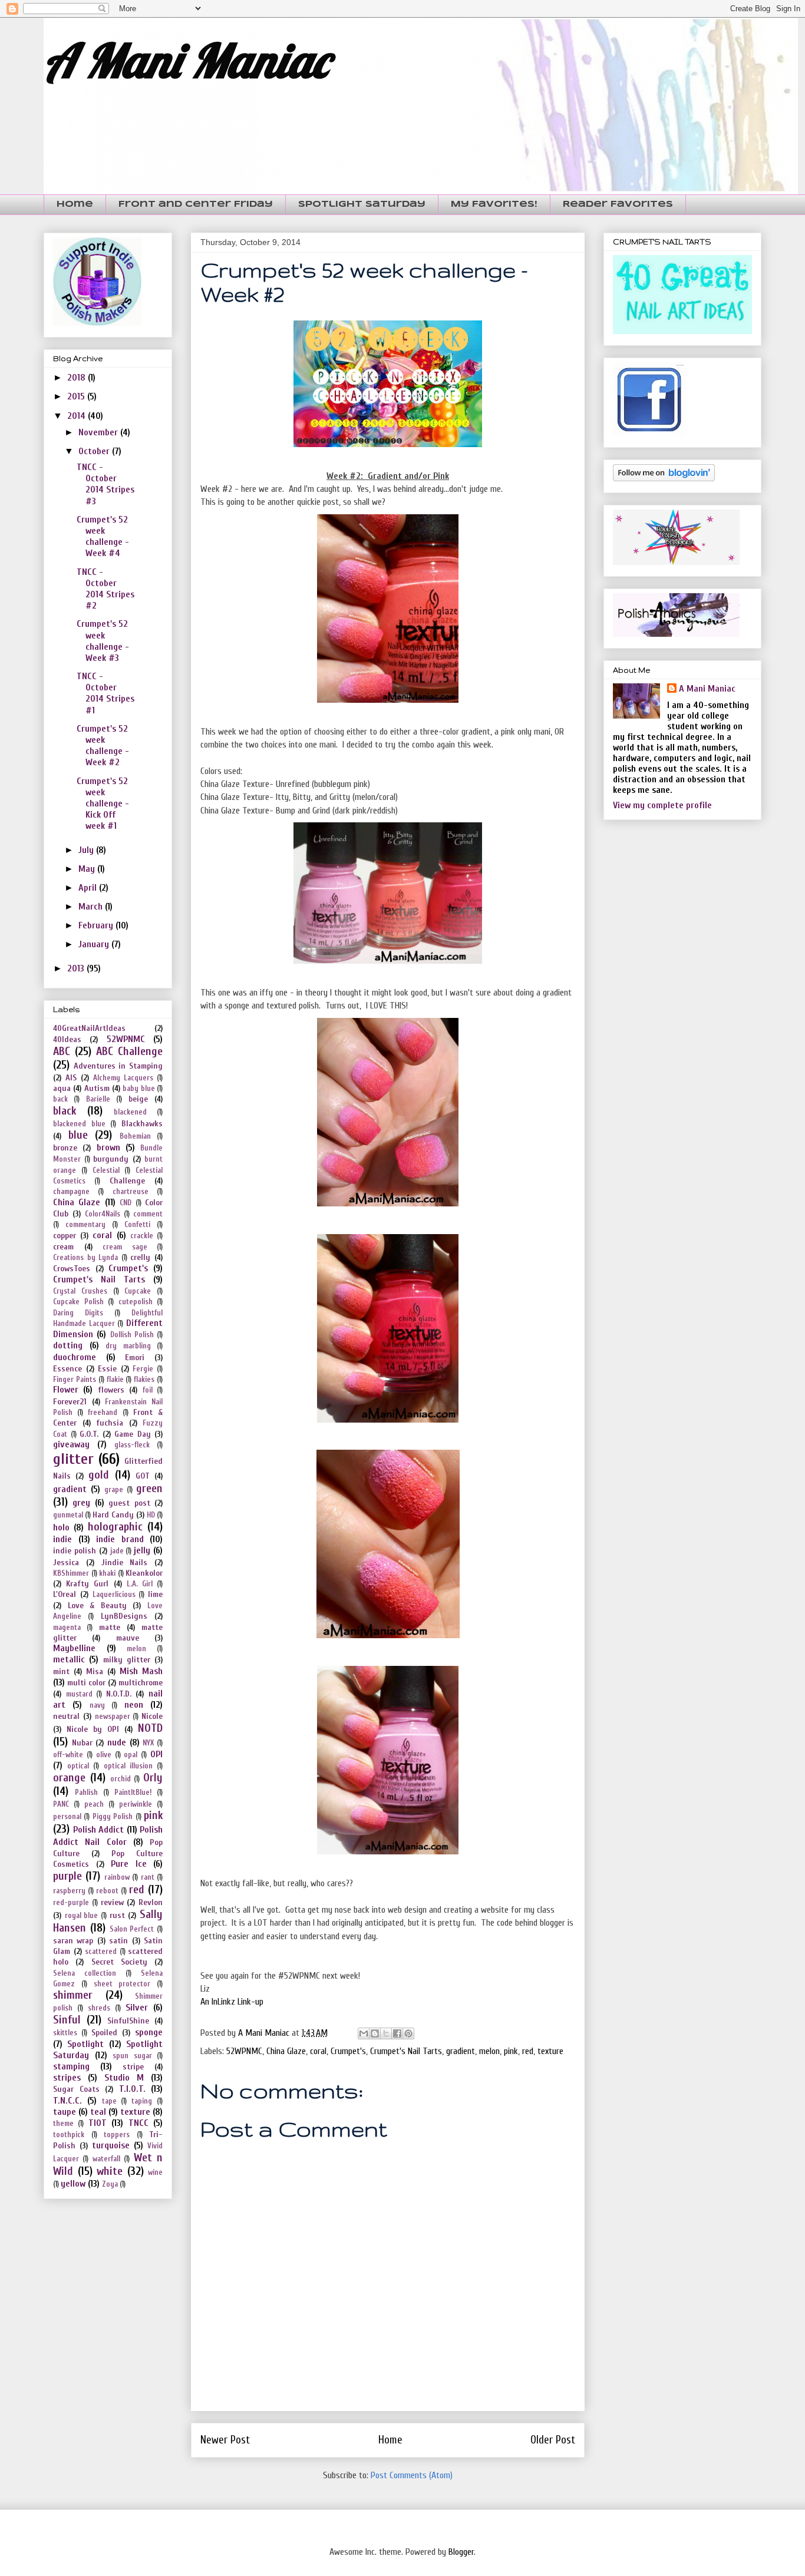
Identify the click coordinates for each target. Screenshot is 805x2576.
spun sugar (132, 2056)
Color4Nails (103, 1214)
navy (97, 1705)
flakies (144, 1380)
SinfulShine (128, 2021)
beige (138, 1099)
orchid (121, 1779)
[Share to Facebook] (397, 2033)
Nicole (152, 1716)
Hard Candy (113, 1515)
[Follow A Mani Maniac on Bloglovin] (664, 478)
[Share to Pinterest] (408, 2033)
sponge (149, 2032)
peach (94, 1804)
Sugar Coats (76, 2089)
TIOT (98, 2123)
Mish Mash (141, 1671)
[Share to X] (386, 2033)
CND (126, 1203)
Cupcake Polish (78, 1302)
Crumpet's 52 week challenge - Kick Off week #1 (103, 804)
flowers (111, 1390)
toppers (117, 2135)
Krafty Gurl (87, 1584)
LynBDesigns (124, 1616)
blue (78, 1135)
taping (142, 2101)
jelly (142, 1550)
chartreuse (131, 1192)
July (87, 850)
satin (118, 1941)
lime (155, 1594)
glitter (73, 1459)
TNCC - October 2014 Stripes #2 (105, 589)
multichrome (141, 1683)
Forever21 (70, 1402)
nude (117, 1742)
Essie (107, 1369)
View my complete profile (662, 805)
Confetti (137, 1225)
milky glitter (127, 1660)
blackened (130, 1112)
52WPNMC (244, 2051)
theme (63, 2124)
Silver (137, 2008)
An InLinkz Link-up (232, 2002)
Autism (97, 1088)
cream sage (125, 1247)
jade (117, 1551)
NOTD (150, 1728)
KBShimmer (71, 1573)
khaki (107, 1573)
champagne (71, 1192)
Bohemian (135, 1136)
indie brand (120, 1539)
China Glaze (286, 2051)
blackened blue (79, 1124)
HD (151, 1515)
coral (318, 2051)
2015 (77, 396)
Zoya (110, 2184)
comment (148, 1214)
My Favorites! (494, 204)
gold (99, 1475)
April (89, 888)
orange (69, 1778)
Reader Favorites (618, 204)
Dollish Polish (132, 1335)
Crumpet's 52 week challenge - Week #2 (103, 746)
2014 (77, 416)
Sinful (67, 2020)
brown (108, 1148)
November (99, 432)
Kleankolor (144, 1573)
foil (148, 1390)
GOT (143, 1476)
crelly (140, 1257)
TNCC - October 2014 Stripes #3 (105, 484)
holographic (115, 1527)
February (97, 925)
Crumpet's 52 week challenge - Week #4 (103, 537)
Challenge (127, 1181)
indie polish (75, 1551)
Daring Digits (78, 1313)
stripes (67, 2078)
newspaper (113, 1717)
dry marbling (128, 1346)
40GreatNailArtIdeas (89, 1028)
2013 (77, 968)
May (88, 869)
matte (110, 1627)
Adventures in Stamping (118, 1066)
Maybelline (74, 1648)
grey (81, 1503)
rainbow (117, 1877)
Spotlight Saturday (362, 204)
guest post (129, 1503)
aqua (62, 1088)
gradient (461, 2051)
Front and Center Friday (196, 204)
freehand (103, 1413)
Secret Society (119, 1962)
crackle (142, 1236)
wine (155, 2172)
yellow (73, 2184)
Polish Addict (99, 1830)
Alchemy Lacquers (123, 1078)
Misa (95, 1671)
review (112, 1902)
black (65, 1111)
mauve (128, 1638)
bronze (65, 1148)
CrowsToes (72, 1269)
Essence (67, 1369)
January (95, 944)
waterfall (106, 2159)
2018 (77, 378)
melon (489, 2051)
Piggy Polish (113, 1817)
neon (134, 1705)
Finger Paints (75, 1380)
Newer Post (225, 2440)
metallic (69, 1659)
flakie (115, 1380)
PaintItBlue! (133, 1793)
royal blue (82, 1916)
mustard (79, 1694)
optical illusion (128, 1766)
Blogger (461, 2552)
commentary (85, 1225)
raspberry (69, 1891)
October (95, 451)
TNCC (138, 2123)
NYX (148, 1743)
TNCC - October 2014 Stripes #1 (105, 693)
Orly (153, 1778)
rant (148, 1877)
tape (109, 2101)
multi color (86, 1683)
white (110, 2171)
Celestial (106, 1170)
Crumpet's (348, 2051)
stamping (71, 2066)
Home (75, 204)
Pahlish (86, 1793)
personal (67, 1817)
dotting (68, 1345)
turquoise (111, 2145)
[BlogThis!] (375, 2033)
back (60, 1099)
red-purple (71, 1903)
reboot (107, 1891)
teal (98, 2112)
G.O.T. (89, 1434)
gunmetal (68, 1515)
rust (117, 1915)
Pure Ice (129, 1864)
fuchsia (110, 1423)
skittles (65, 2033)
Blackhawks (142, 1124)
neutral (66, 1716)
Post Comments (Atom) (412, 2475)
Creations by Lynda (85, 1258)
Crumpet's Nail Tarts (406, 2051)
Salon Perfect (132, 1929)
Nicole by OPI (93, 1729)
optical (78, 1766)
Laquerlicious (114, 1595)
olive (104, 1755)
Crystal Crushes (80, 1291)
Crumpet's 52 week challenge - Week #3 (103, 641)
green (149, 1489)
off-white (68, 1755)
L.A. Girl (140, 1584)
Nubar (82, 1743)
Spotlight (85, 2044)
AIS (71, 1078)
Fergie (143, 1369)
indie (62, 1539)
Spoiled (104, 2033)
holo (61, 1527)
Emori (135, 1358)
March (92, 907)
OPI (156, 1754)
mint (61, 1671)
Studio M (124, 2078)
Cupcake (138, 1291)
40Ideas (67, 1039)
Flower (66, 1390)
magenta (67, 1628)
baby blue (138, 1089)
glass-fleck (132, 1445)
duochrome (75, 1357)
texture (550, 2051)
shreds (99, 2008)
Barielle (98, 1099)
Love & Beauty (97, 1606)
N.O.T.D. (119, 1694)
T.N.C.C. (67, 2101)
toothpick (69, 2135)
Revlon (151, 1902)
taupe (65, 2112)
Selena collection (85, 1973)
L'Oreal (65, 1594)
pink (511, 2051)
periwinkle (136, 1804)
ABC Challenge (129, 1051)
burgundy (111, 1159)
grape (114, 1490)
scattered (101, 1952)
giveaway (71, 1444)
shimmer (73, 1995)
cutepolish (136, 1302)
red (528, 2051)
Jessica (66, 1563)
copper (65, 1236)
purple (67, 1876)
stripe (133, 2067)
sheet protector (122, 1984)
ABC (62, 1051)
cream (63, 1247)
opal (131, 1755)
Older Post (553, 2440)
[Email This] (364, 2033)
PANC (61, 1804)
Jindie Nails (125, 1563)
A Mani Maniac (186, 60)
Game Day (133, 1434)
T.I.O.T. (132, 2089)
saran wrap (73, 1941)
